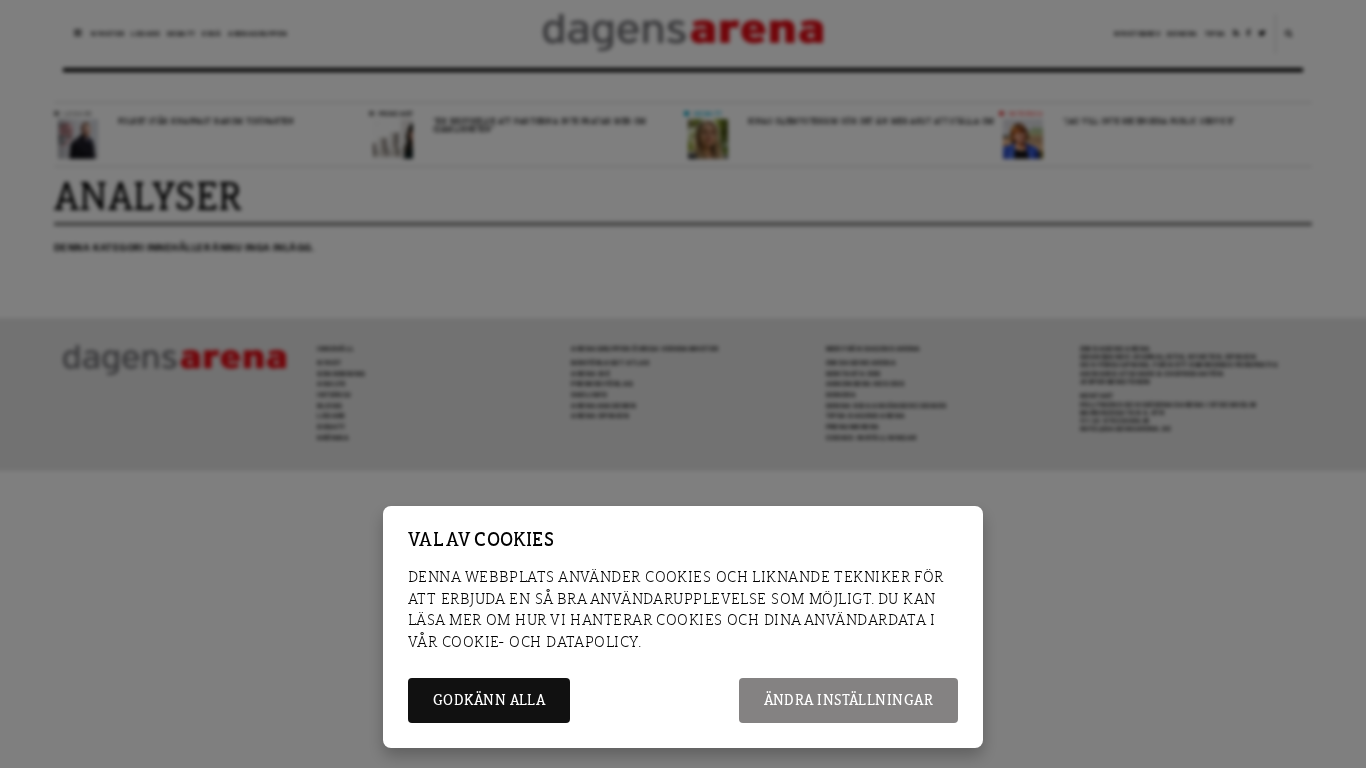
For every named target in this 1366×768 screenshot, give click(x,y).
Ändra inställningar (848, 700)
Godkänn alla (489, 700)
